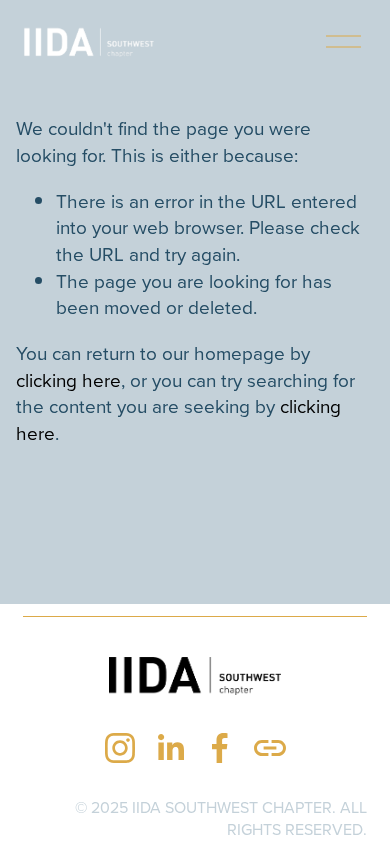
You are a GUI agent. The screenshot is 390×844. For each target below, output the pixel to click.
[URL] (270, 748)
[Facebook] (220, 748)
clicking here (68, 379)
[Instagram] (120, 748)
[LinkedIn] (170, 748)
